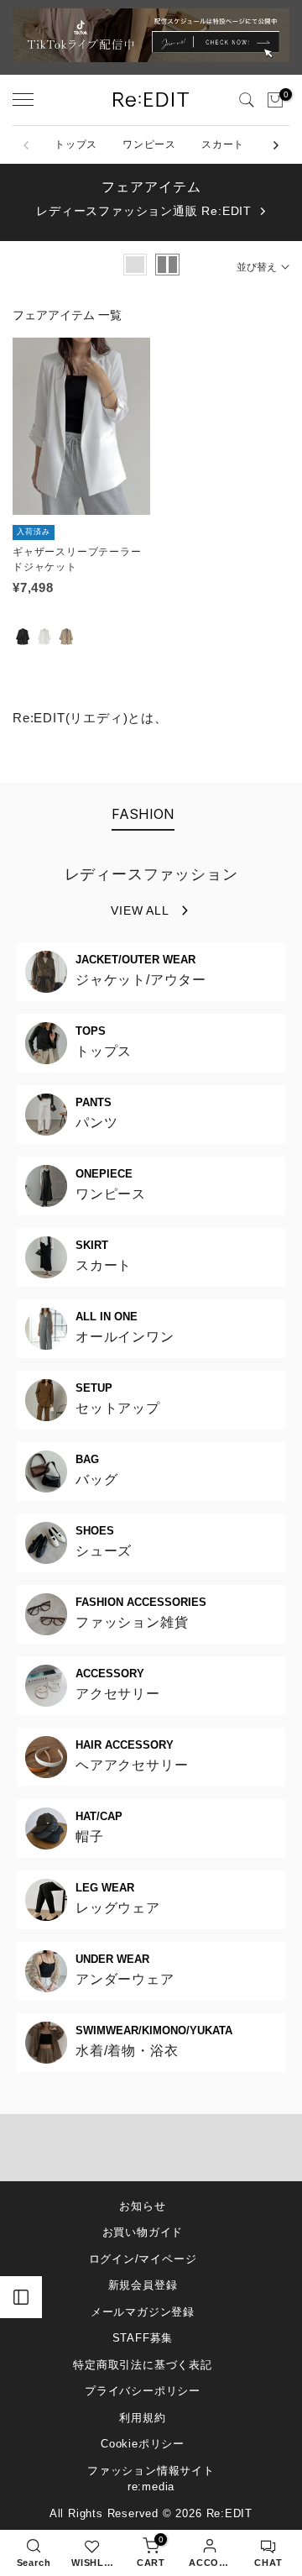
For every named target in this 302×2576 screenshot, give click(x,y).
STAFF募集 (143, 2338)
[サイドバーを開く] (21, 2297)
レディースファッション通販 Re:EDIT (144, 211)
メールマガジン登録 (143, 2312)
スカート (223, 144)
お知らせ (142, 2206)
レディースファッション (151, 874)
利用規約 (142, 2418)
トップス (76, 144)
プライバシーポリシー (143, 2391)
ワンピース (149, 144)
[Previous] (27, 145)
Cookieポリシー (143, 2444)
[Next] (275, 145)
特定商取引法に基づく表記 (143, 2365)
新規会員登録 (143, 2285)
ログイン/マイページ (143, 2259)
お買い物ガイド (143, 2232)
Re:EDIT (230, 2513)
